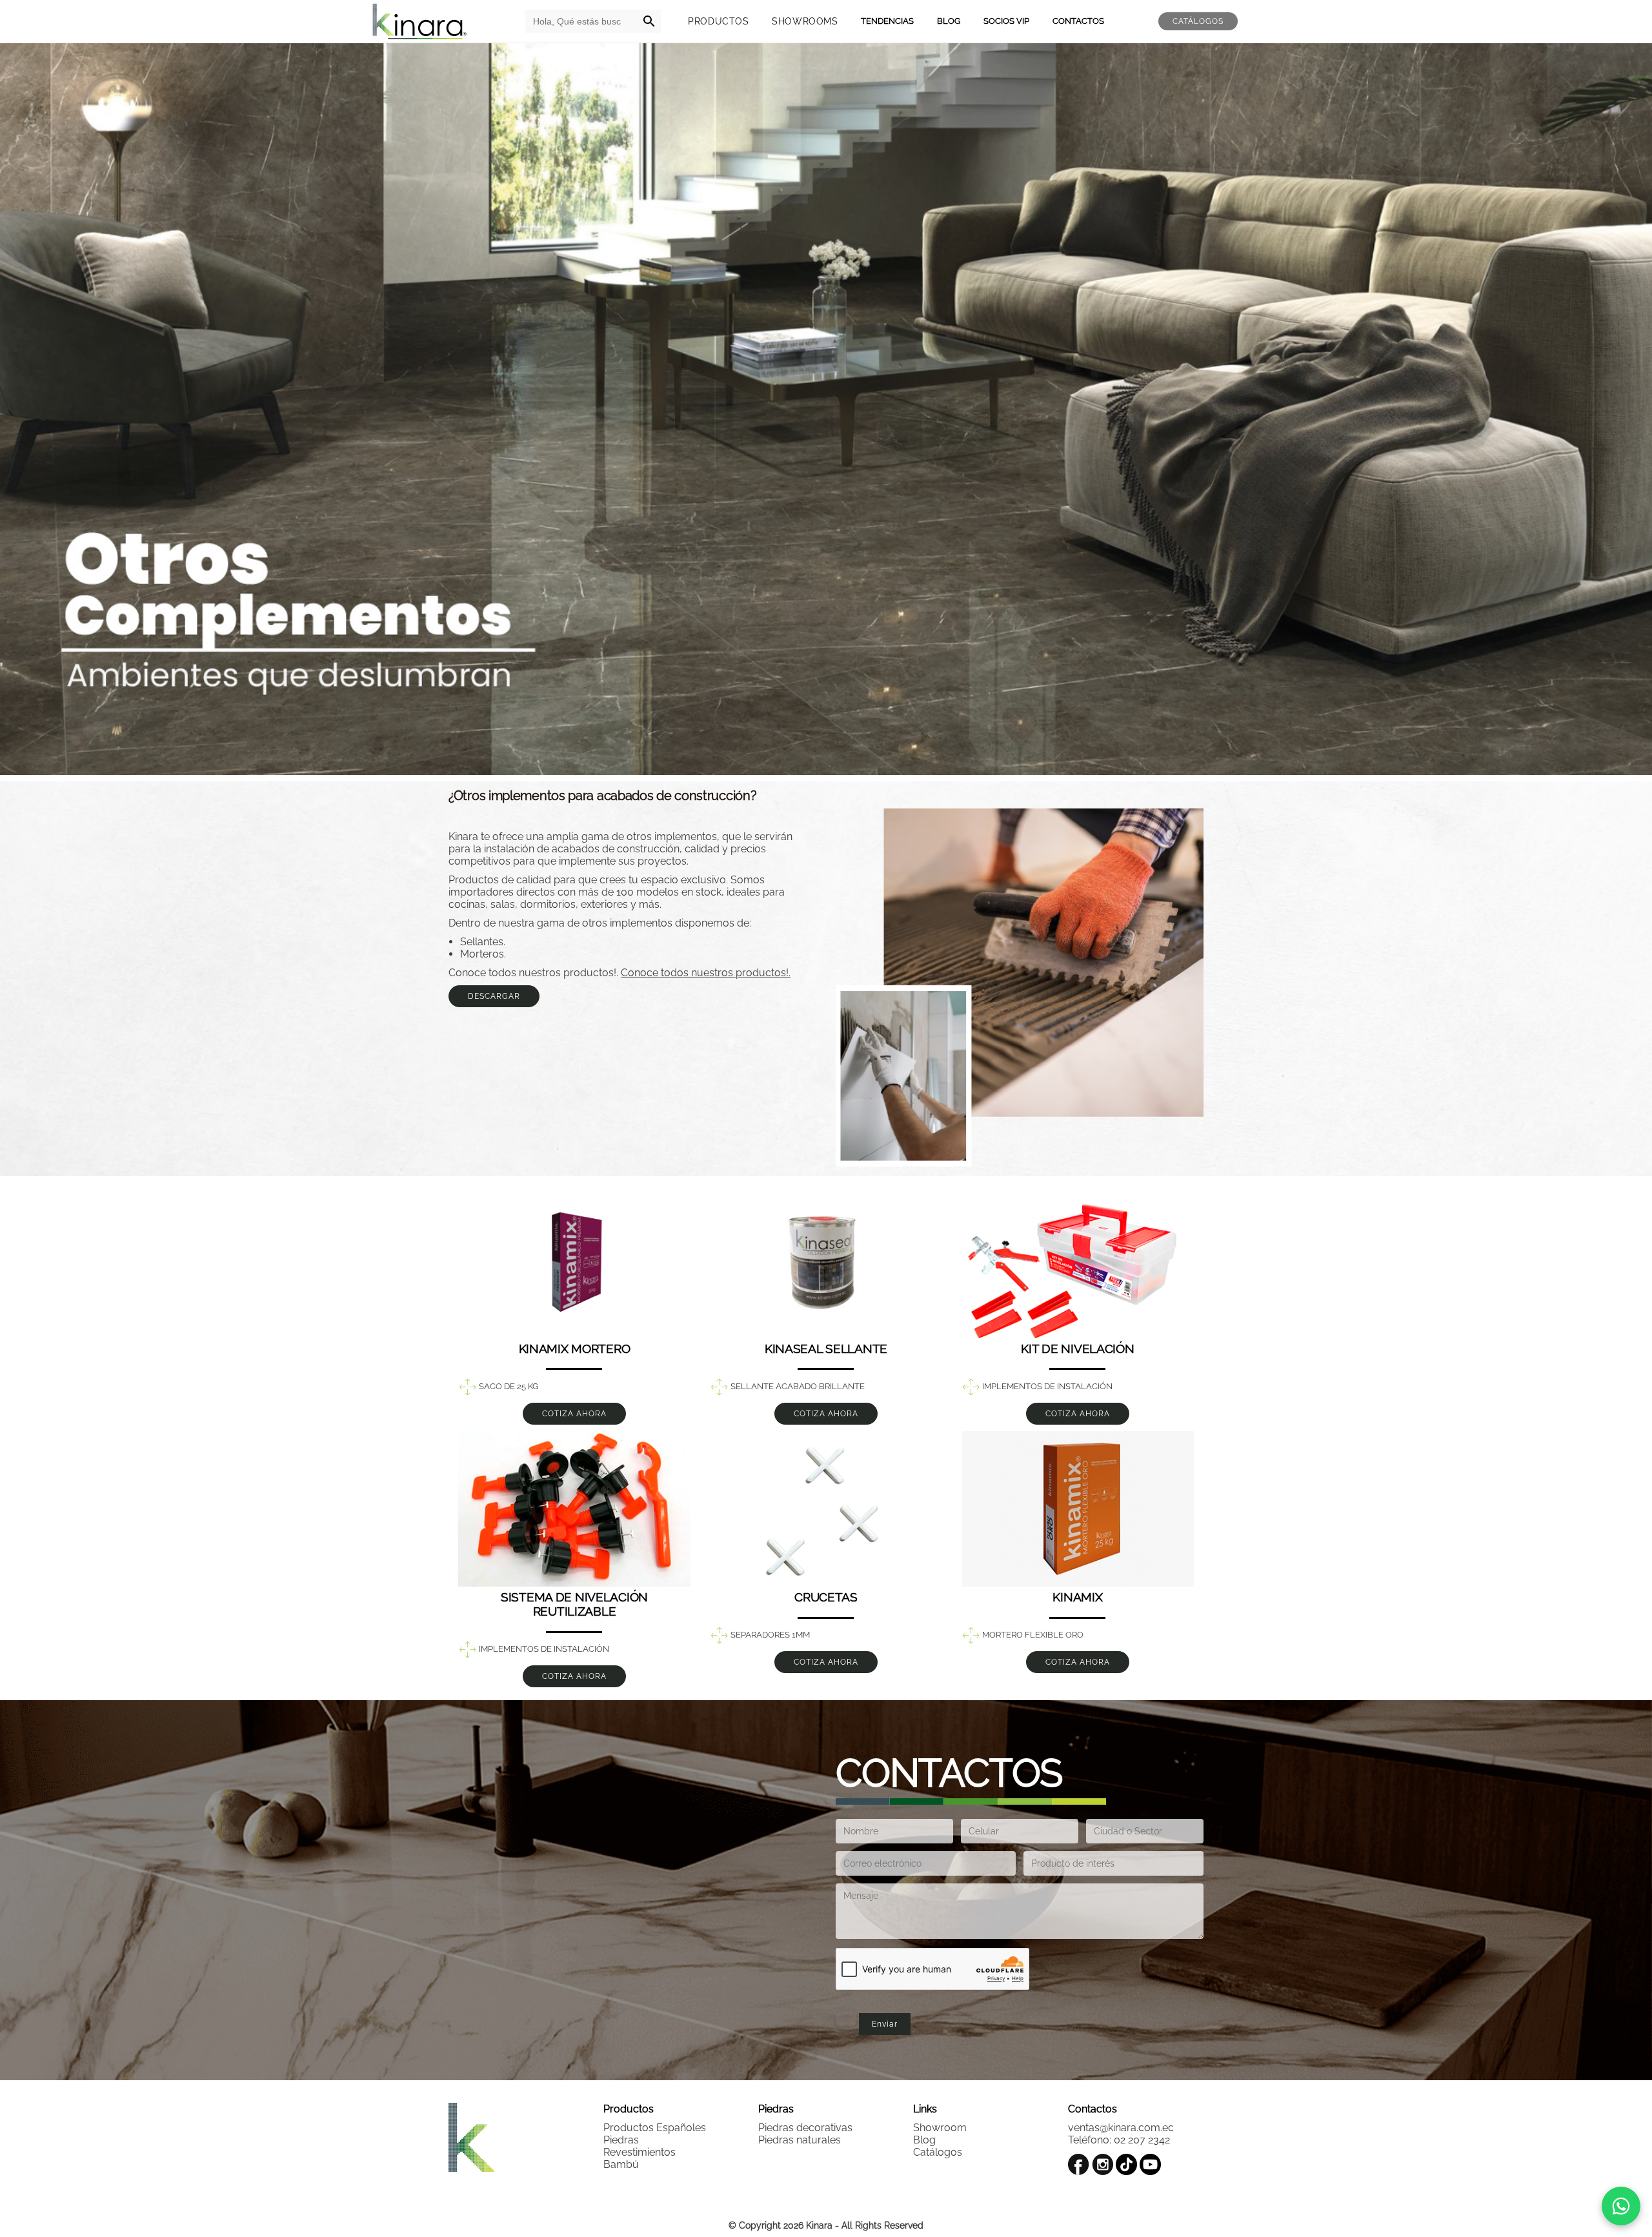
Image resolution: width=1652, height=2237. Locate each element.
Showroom (940, 2128)
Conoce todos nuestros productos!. (706, 973)
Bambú (621, 2164)
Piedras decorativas (805, 2128)
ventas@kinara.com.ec (1121, 2128)
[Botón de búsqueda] (649, 21)
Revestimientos (640, 2152)
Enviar (885, 2024)
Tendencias (887, 21)
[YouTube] (1150, 2164)
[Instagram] (1103, 2164)
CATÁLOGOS (1198, 21)
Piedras (621, 2140)
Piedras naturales (800, 2140)
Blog (949, 21)
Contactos (1078, 21)
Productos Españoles (655, 2128)
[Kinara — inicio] (419, 21)
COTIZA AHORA (574, 1414)
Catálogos (938, 2152)
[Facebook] (1079, 2164)
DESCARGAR (494, 996)
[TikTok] (1126, 2164)
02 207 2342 (1142, 2140)
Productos (718, 21)
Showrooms (805, 21)
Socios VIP (1006, 21)
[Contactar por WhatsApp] (1621, 2206)
